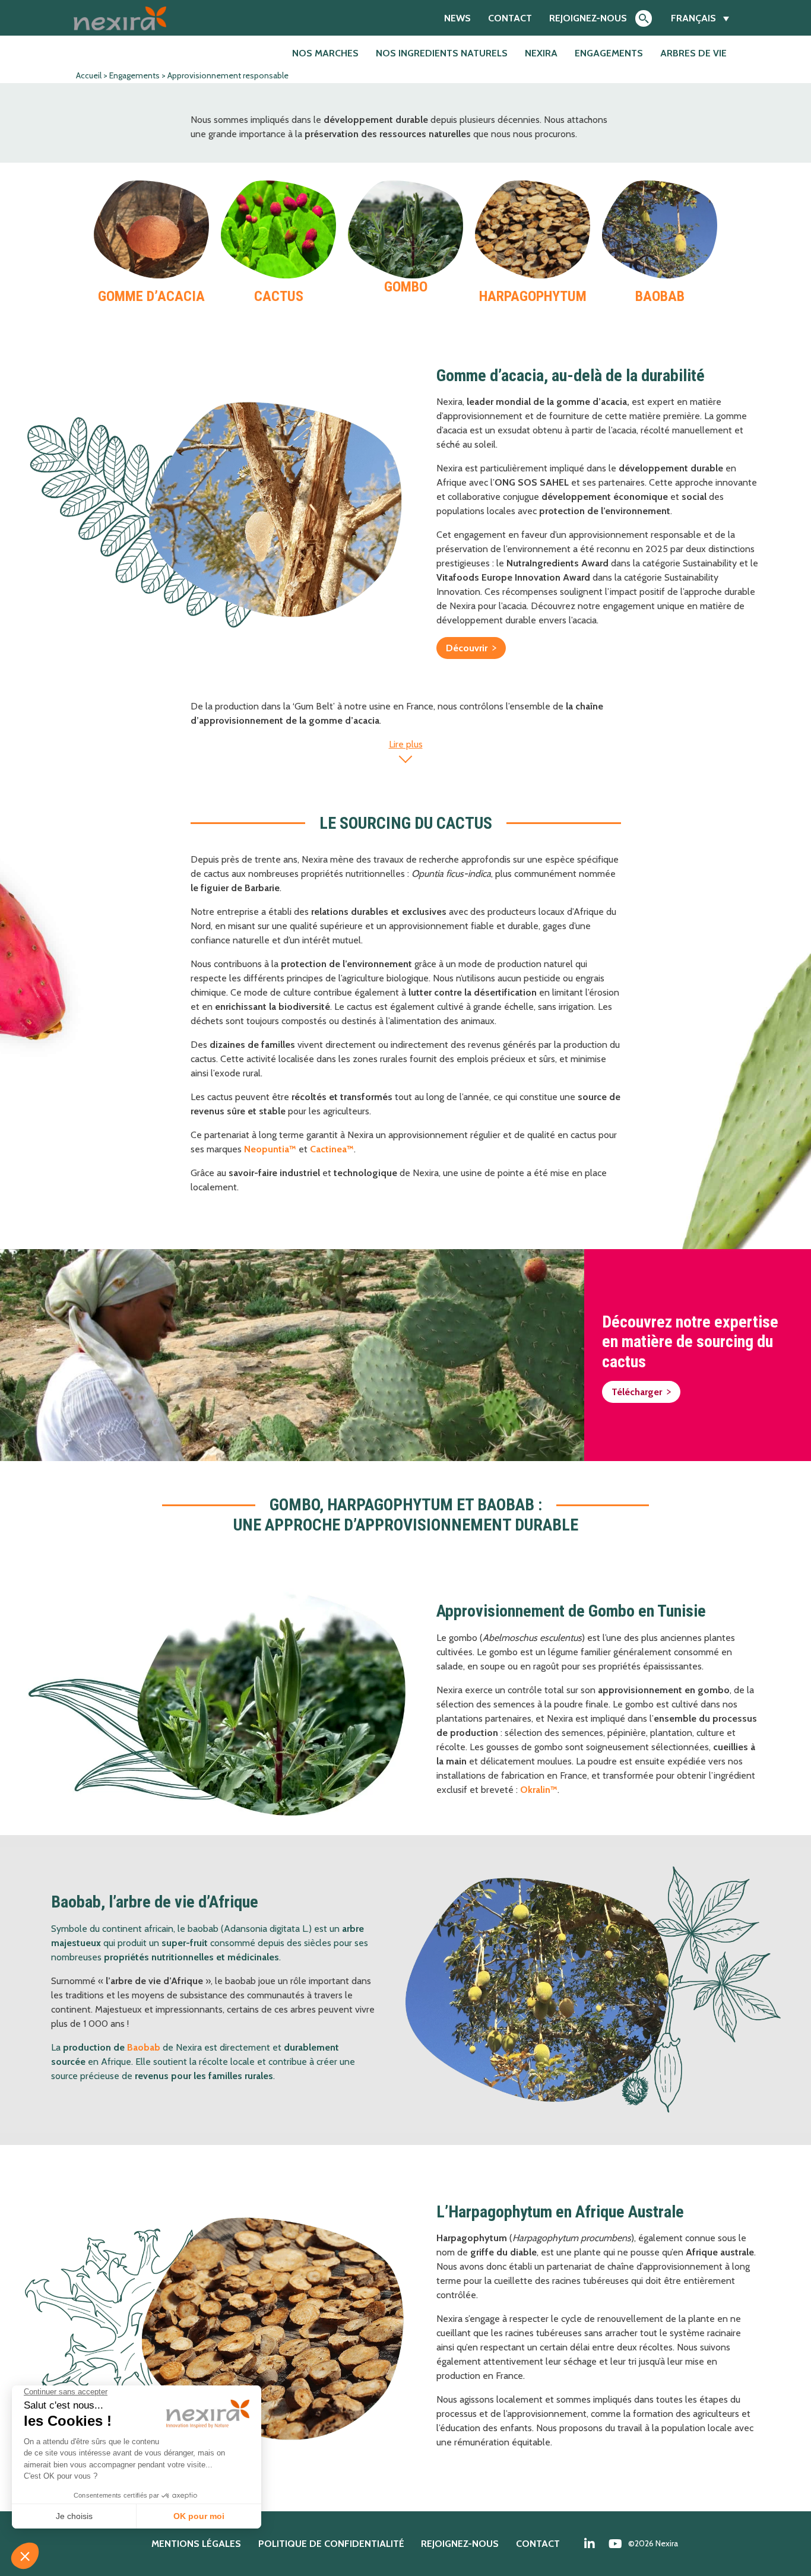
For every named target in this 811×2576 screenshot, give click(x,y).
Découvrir (467, 648)
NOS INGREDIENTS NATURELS (442, 53)
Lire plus (406, 744)
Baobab (144, 2047)
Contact (510, 18)
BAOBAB (660, 296)
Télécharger (637, 1392)
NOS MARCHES (325, 53)
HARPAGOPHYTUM (533, 296)
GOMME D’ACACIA (151, 296)
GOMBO (406, 287)
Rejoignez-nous (588, 18)
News (457, 18)
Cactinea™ (332, 1149)
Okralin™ (539, 1790)
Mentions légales (196, 2544)
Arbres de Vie (693, 53)
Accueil (89, 75)
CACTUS (279, 296)
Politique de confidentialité (331, 2544)
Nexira (541, 53)
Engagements (609, 53)
